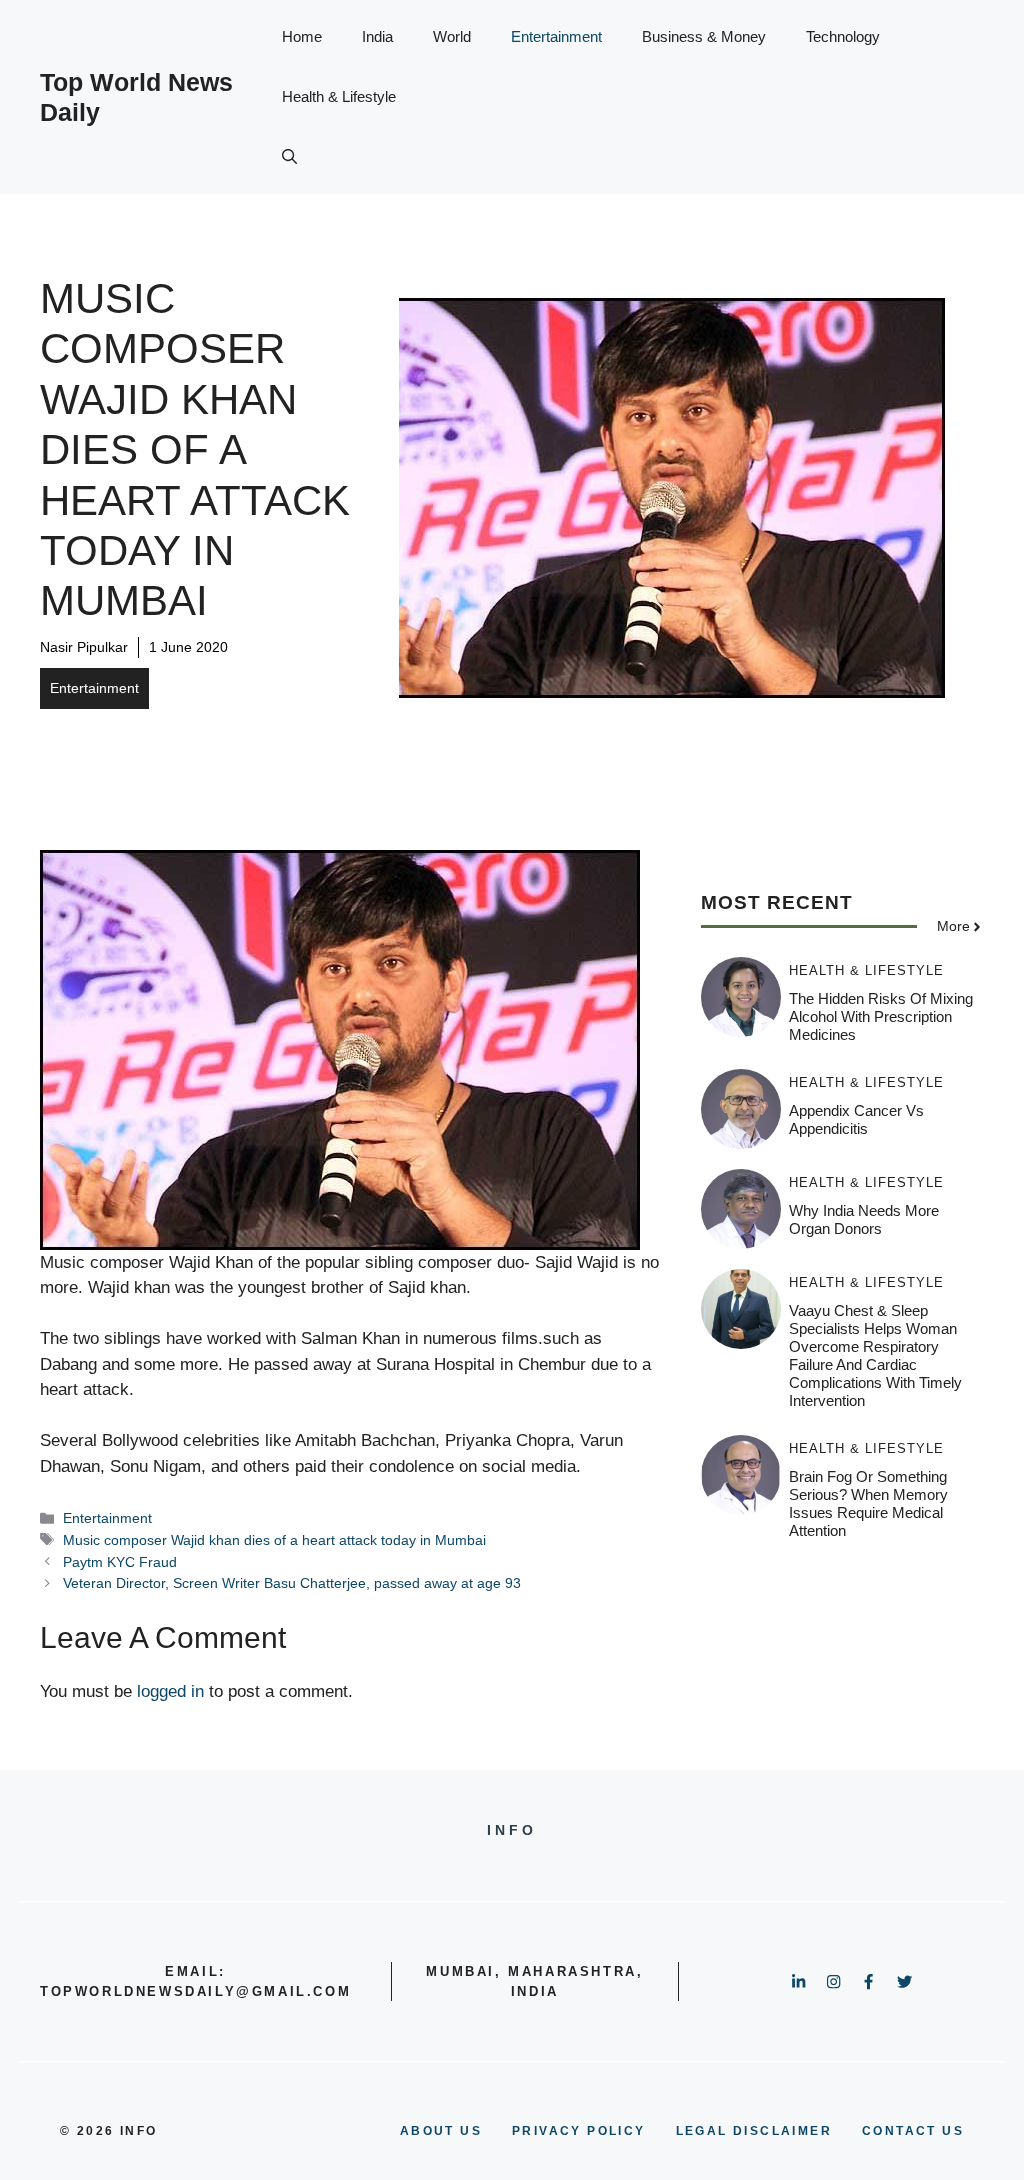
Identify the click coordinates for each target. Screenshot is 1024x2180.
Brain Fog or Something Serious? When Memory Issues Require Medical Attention (868, 1503)
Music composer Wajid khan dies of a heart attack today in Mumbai (274, 1540)
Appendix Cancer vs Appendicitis (856, 1119)
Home (302, 36)
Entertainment (556, 36)
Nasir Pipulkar (84, 647)
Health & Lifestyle (339, 96)
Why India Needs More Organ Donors (864, 1219)
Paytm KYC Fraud (120, 1562)
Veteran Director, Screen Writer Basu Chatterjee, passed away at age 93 (292, 1583)
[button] (289, 157)
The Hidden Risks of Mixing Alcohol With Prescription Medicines (881, 1016)
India (377, 36)
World (452, 36)
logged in (170, 1691)
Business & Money (704, 36)
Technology (843, 36)
